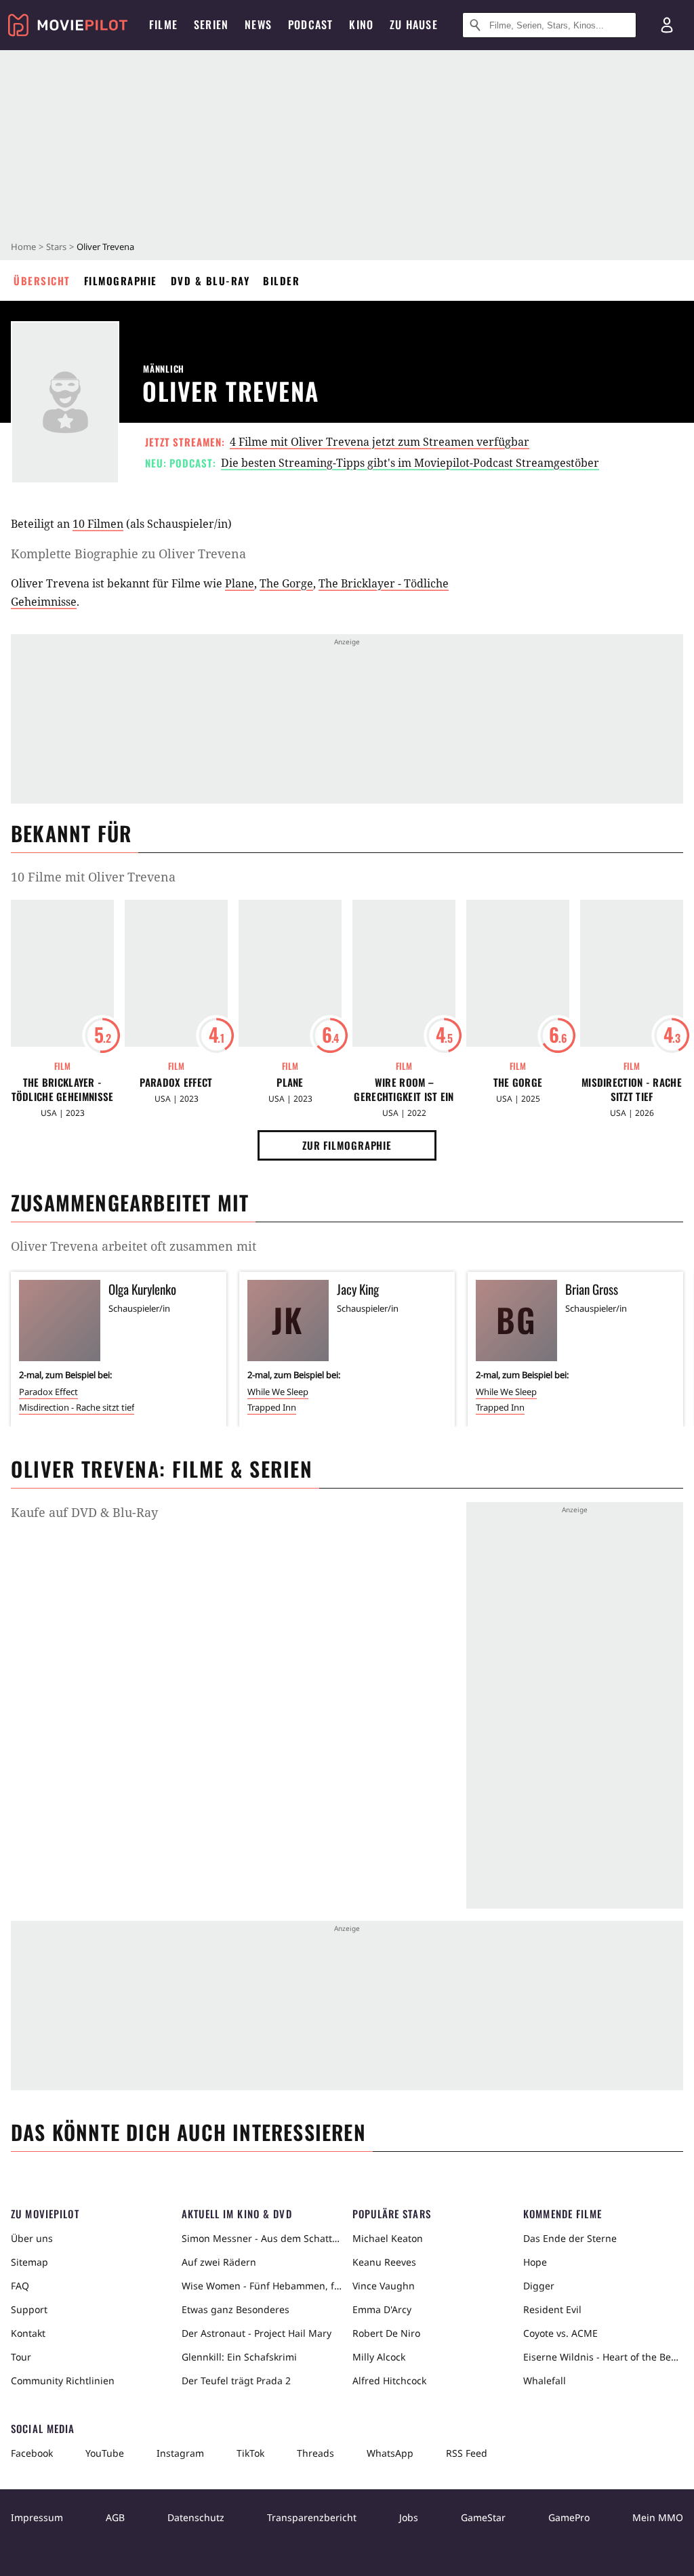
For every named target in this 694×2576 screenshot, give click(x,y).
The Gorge (286, 583)
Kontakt (28, 2333)
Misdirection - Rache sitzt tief (632, 1089)
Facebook (32, 2453)
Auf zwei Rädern (219, 2262)
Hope (535, 2262)
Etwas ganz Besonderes (236, 2309)
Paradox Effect (176, 1082)
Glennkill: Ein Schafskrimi (239, 2357)
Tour (21, 2357)
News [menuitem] (258, 24)
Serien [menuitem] (211, 24)
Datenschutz (196, 2517)
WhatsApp (390, 2453)
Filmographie (121, 281)
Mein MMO (658, 2517)
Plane (240, 583)
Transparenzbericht (312, 2517)
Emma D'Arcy (382, 2309)
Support (29, 2309)
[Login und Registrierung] (667, 25)
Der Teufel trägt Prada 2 (236, 2381)
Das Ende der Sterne (570, 2238)
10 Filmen (98, 524)
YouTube (105, 2453)
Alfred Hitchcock (389, 2381)
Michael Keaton (388, 2238)
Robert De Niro (386, 2333)
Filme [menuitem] (163, 24)
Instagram (180, 2453)
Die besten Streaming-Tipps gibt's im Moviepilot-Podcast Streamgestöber (410, 463)
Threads (315, 2453)
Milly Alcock (379, 2357)
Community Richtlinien (63, 2381)
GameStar (483, 2517)
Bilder (281, 281)
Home (23, 247)
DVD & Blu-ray (210, 281)
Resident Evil (552, 2309)
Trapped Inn (272, 1407)
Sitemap (29, 2262)
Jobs (409, 2517)
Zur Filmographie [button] (347, 1145)
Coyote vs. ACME (560, 2333)
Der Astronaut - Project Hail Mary (257, 2333)
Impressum (37, 2517)
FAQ (20, 2286)
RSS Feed (467, 2453)
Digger (539, 2286)
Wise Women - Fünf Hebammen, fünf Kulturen (262, 2286)
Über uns (32, 2238)
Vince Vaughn (384, 2286)
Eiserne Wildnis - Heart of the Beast (603, 2357)
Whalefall (545, 2381)
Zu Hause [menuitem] (414, 24)
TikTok (250, 2453)
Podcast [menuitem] (310, 24)
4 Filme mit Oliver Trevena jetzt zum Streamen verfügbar (380, 442)
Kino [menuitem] (361, 24)
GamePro (569, 2517)
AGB (115, 2517)
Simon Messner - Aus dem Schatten (262, 2238)
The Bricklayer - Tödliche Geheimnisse (63, 1089)
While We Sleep (278, 1392)
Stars (56, 247)
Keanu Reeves (384, 2262)
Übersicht (42, 281)
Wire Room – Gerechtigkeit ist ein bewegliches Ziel (404, 1089)
